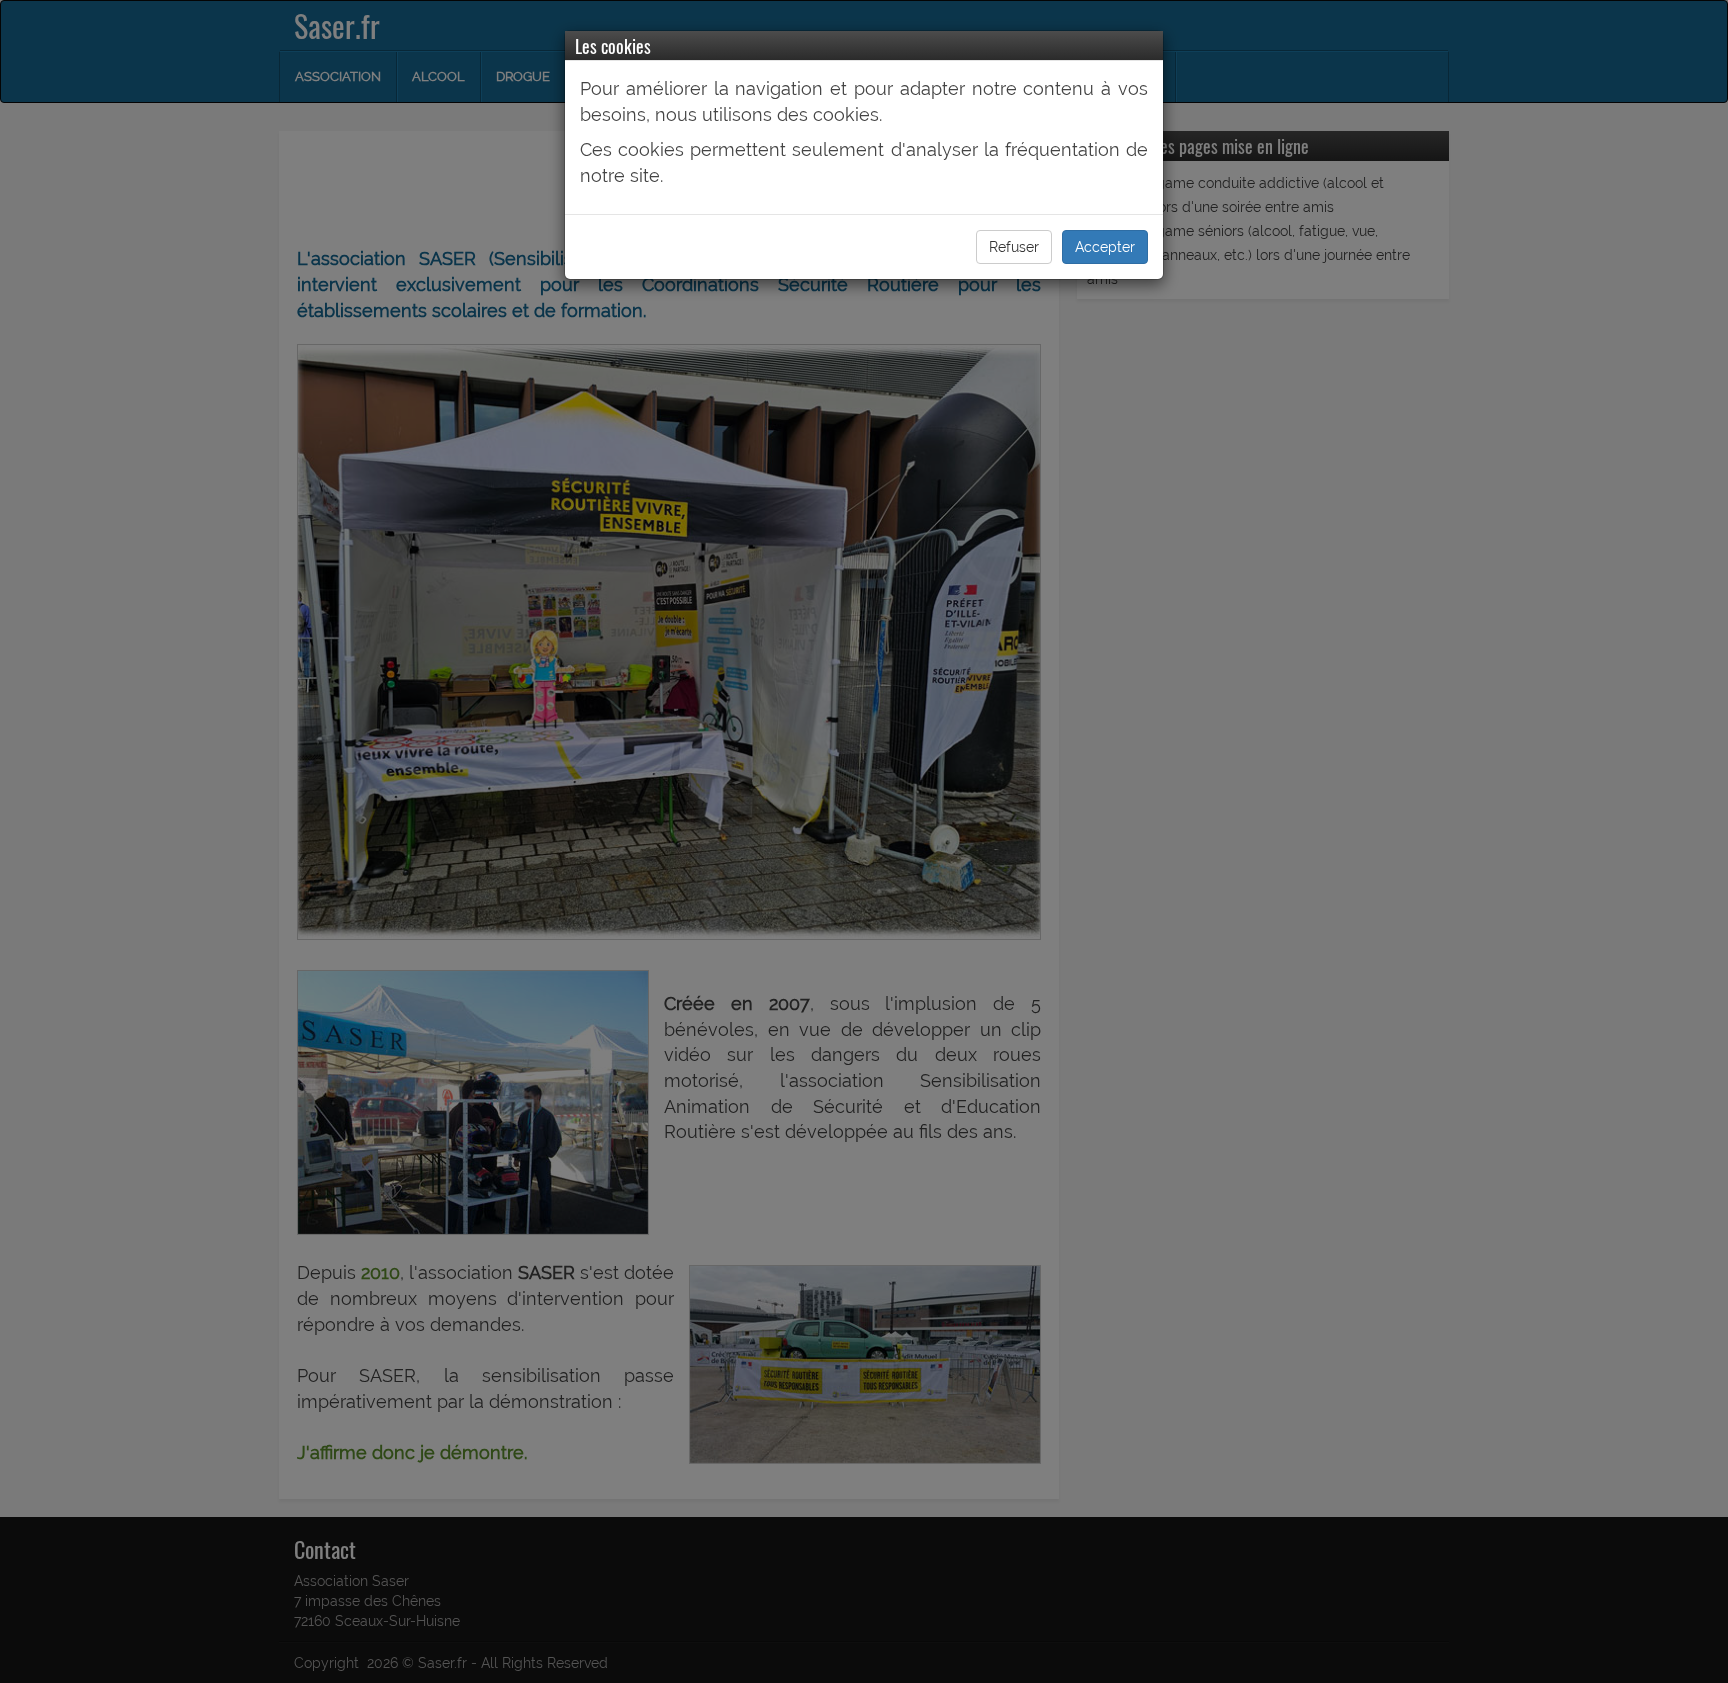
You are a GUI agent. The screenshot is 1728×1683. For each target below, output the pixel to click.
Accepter (1105, 247)
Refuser (1014, 247)
